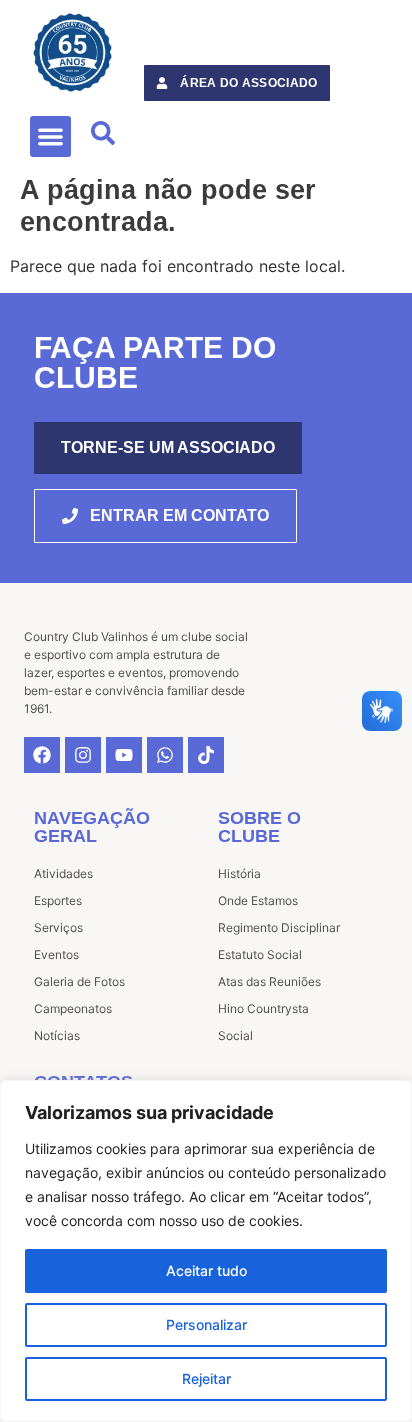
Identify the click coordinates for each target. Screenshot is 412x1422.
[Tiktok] (206, 755)
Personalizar (206, 1324)
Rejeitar (206, 1378)
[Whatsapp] (165, 755)
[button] (50, 136)
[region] (206, 1251)
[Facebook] (42, 755)
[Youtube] (124, 755)
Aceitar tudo (206, 1270)
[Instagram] (83, 755)
